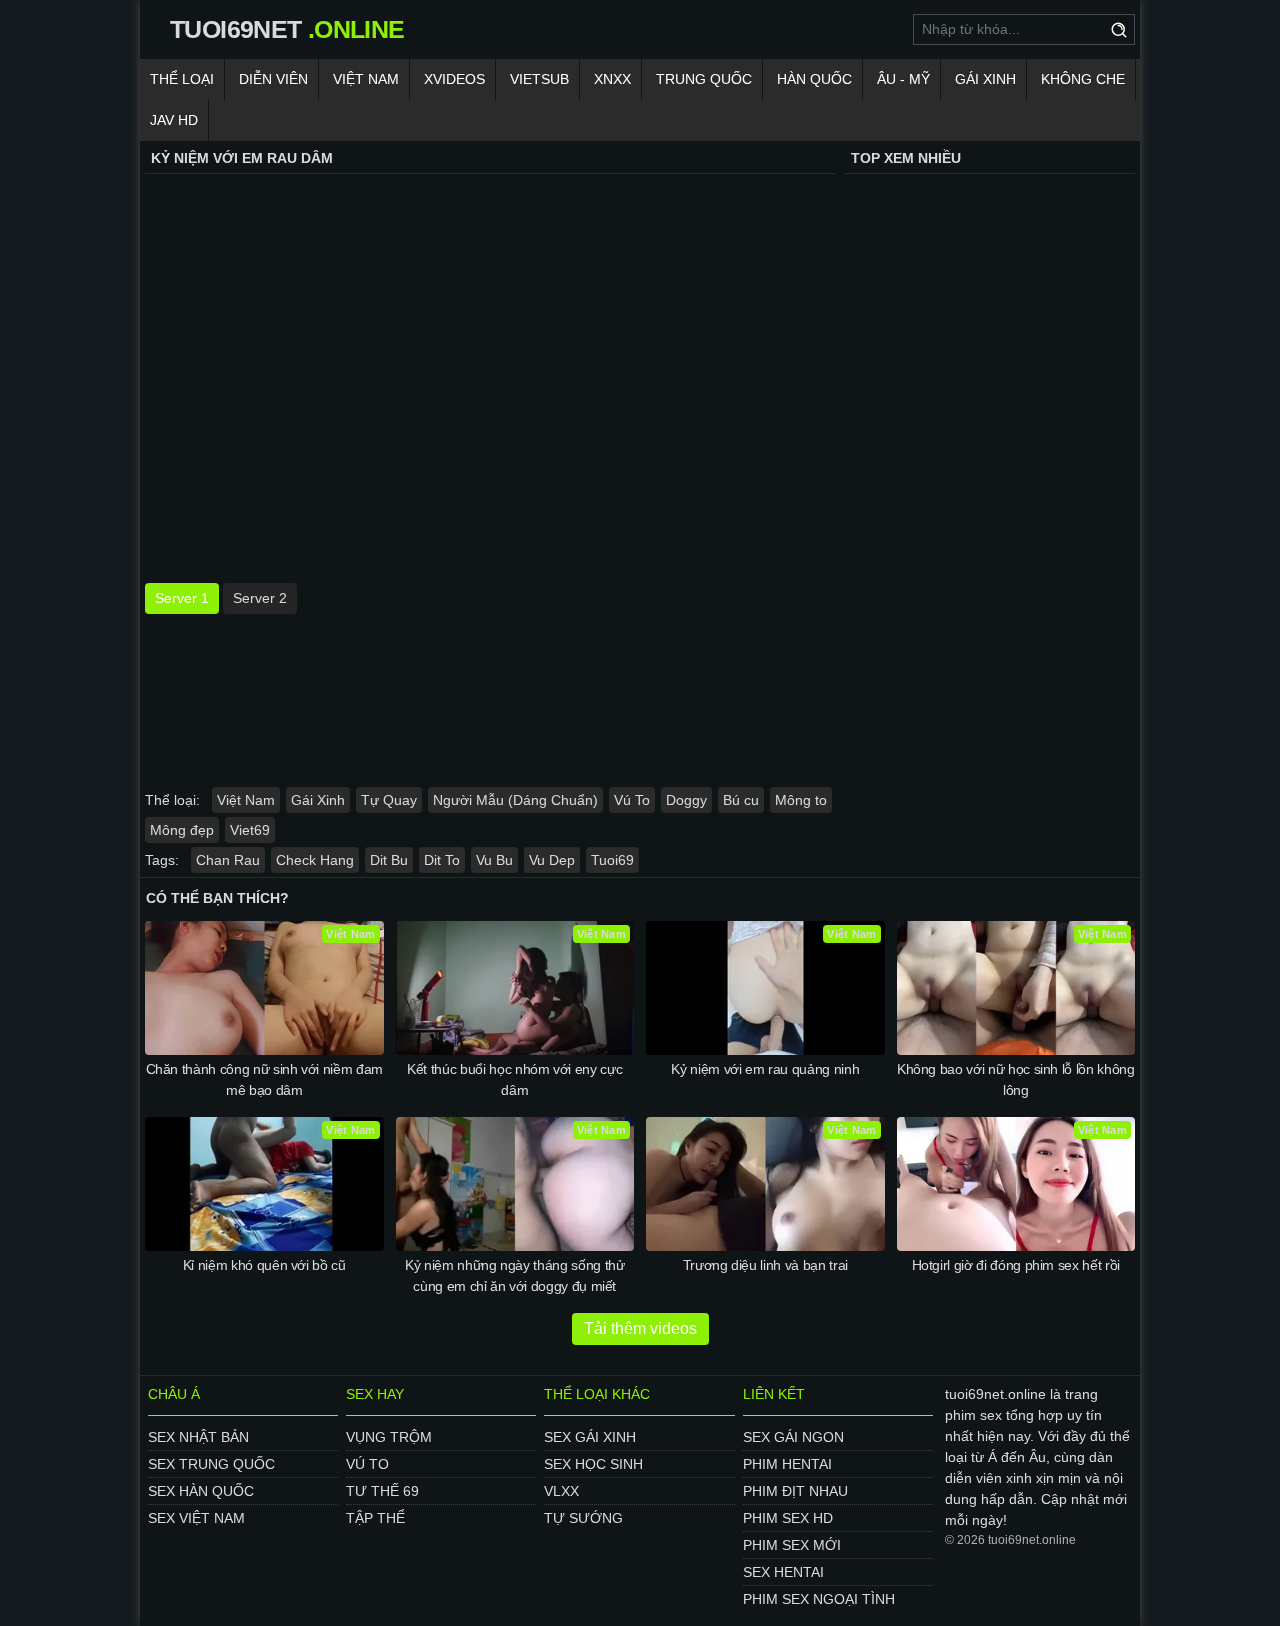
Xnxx (612, 79)
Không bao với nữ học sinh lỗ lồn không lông (1016, 1079)
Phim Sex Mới (792, 1545)
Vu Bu (494, 860)
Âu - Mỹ (903, 79)
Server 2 (260, 598)
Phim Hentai (787, 1464)
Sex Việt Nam (196, 1518)
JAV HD (174, 120)
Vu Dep (552, 860)
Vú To (632, 800)
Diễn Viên (273, 79)
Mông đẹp (182, 830)
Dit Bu (389, 860)
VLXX (561, 1491)
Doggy (686, 800)
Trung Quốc (704, 79)
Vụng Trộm (389, 1437)
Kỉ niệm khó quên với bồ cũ (264, 1265)
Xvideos (454, 79)
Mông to (801, 800)
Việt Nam (366, 79)
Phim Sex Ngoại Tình (819, 1599)
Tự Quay (389, 800)
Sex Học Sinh (593, 1464)
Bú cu (741, 800)
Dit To (442, 860)
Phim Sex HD (788, 1518)
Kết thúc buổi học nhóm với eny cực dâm (514, 1079)
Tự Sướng (583, 1518)
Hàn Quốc (814, 79)
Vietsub (539, 79)
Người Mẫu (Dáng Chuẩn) (515, 800)
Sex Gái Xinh (590, 1437)
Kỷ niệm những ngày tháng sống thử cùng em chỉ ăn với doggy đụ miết (514, 1275)
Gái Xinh (985, 79)
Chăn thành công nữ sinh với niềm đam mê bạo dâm (264, 1079)
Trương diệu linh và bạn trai (765, 1265)
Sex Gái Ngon (793, 1437)
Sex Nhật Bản (198, 1437)
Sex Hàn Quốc (201, 1491)
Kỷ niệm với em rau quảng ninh (765, 1069)
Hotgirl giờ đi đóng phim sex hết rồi (1016, 1265)
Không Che (1083, 79)
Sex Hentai (783, 1572)
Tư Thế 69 (382, 1491)
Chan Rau (228, 860)
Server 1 (182, 598)
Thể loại (182, 79)
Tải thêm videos (640, 1328)
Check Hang (315, 860)
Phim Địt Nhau (795, 1491)
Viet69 (250, 830)
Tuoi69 (612, 860)
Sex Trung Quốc (211, 1464)
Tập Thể (375, 1518)
